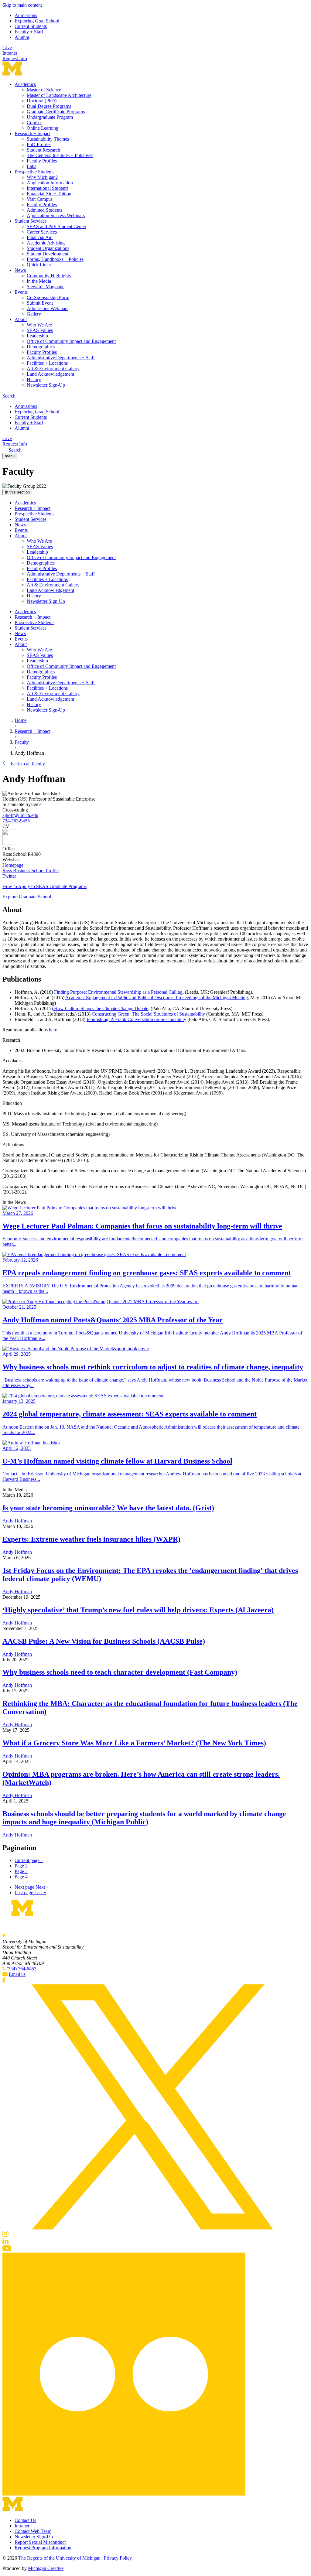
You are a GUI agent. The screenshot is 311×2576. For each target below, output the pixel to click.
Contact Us (25, 2520)
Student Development (48, 254)
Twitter (9, 876)
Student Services (31, 221)
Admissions (26, 15)
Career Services (42, 232)
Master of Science (44, 90)
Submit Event (40, 303)
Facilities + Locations (47, 363)
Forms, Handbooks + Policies (55, 259)
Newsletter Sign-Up (46, 385)
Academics (25, 84)
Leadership (37, 336)
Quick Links (39, 265)
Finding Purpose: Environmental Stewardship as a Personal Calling (118, 992)
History (34, 379)
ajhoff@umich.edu (20, 815)
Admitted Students (44, 210)
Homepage (13, 865)
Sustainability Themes (48, 139)
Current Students (31, 26)
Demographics (41, 347)
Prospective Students (34, 172)
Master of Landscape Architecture (59, 95)
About (21, 319)
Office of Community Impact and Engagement (71, 341)
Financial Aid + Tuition (49, 194)
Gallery (34, 314)
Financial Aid (40, 237)
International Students (48, 188)
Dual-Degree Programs (49, 106)
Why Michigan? (42, 177)
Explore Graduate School (27, 897)
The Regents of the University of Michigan (59, 2558)
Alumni (22, 37)
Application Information (50, 183)
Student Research (43, 150)
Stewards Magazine (46, 287)
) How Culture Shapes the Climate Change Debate (100, 1008)
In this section (17, 492)
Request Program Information (43, 2548)
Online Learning (43, 128)
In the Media (39, 281)
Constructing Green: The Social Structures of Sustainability (148, 1014)
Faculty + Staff (29, 32)
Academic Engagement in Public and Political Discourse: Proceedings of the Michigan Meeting (157, 998)
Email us (17, 1974)
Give (7, 48)
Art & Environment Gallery (53, 369)
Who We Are (39, 325)
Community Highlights (49, 276)
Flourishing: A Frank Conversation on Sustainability (136, 1019)
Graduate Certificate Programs (56, 112)
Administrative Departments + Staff (61, 358)
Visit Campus (40, 199)
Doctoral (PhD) (42, 101)
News (20, 270)
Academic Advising (46, 243)
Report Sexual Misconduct (40, 2542)
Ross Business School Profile (31, 871)
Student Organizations (48, 248)
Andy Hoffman (17, 1521)
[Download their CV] (155, 838)
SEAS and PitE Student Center (56, 226)
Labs (31, 166)
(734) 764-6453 (21, 1969)
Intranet (10, 53)
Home (21, 720)
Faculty (22, 742)
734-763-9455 (16, 821)
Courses (34, 123)
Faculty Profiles (42, 161)
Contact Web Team (33, 2531)
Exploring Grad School (37, 21)
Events (21, 292)
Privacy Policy (118, 2558)
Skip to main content (22, 5)
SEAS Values (40, 330)
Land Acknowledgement (50, 374)
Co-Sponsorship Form (48, 297)
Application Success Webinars (56, 215)
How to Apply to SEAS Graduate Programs (44, 886)
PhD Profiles (39, 144)
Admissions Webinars (48, 308)
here (53, 1030)
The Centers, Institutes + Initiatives (60, 155)
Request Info (15, 58)
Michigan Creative (46, 2568)
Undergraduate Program (50, 117)
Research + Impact (32, 133)
